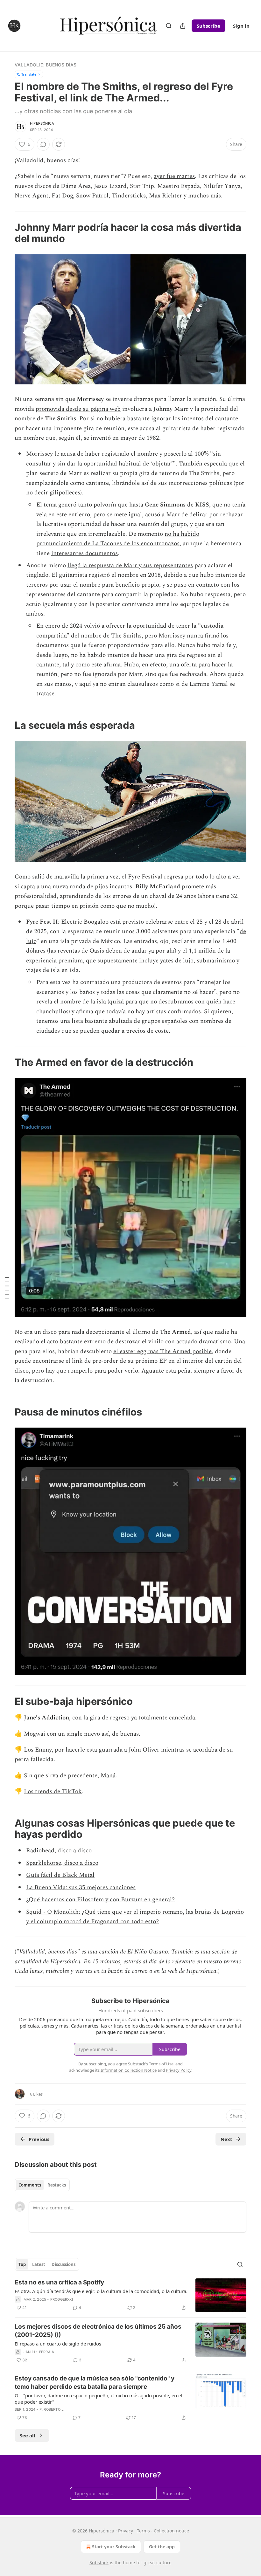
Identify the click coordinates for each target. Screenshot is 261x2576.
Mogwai (35, 1734)
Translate (29, 74)
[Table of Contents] (7, 1288)
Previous (39, 2139)
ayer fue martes (174, 176)
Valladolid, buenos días (46, 65)
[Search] (169, 26)
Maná (108, 1776)
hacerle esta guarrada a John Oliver (113, 1750)
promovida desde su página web (78, 409)
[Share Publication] (183, 26)
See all (28, 2435)
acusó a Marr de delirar (176, 515)
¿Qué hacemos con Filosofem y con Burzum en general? (100, 1900)
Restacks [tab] (57, 2185)
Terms (143, 2531)
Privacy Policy (179, 2070)
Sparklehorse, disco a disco (62, 1863)
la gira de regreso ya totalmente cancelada (139, 1718)
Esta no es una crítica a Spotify (59, 2282)
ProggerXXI (62, 2299)
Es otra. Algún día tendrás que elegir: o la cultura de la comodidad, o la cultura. (101, 2291)
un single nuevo (79, 1734)
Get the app (162, 2547)
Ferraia (47, 2352)
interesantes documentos (85, 553)
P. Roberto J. (52, 2409)
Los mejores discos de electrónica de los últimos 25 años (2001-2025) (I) (98, 2331)
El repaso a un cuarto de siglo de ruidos (58, 2344)
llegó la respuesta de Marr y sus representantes (130, 565)
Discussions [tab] (63, 2264)
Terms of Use (161, 2064)
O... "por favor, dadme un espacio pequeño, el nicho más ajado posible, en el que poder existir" (98, 2399)
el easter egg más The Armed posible (162, 1351)
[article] (130, 2295)
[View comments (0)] (43, 144)
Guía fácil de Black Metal (60, 1875)
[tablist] (42, 2185)
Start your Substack (114, 2547)
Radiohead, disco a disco (59, 1851)
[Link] (6, 233)
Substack (99, 2562)
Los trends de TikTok (53, 1791)
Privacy (126, 2531)
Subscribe (208, 26)
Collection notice (171, 2531)
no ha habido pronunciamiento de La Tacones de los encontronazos (118, 539)
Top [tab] (22, 2264)
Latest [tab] (39, 2264)
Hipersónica (42, 123)
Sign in (241, 26)
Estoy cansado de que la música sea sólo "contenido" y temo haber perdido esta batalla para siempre (95, 2383)
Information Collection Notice (129, 2070)
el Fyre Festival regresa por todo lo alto (174, 877)
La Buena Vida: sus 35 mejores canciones (81, 1887)
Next (226, 2139)
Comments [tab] (30, 2185)
